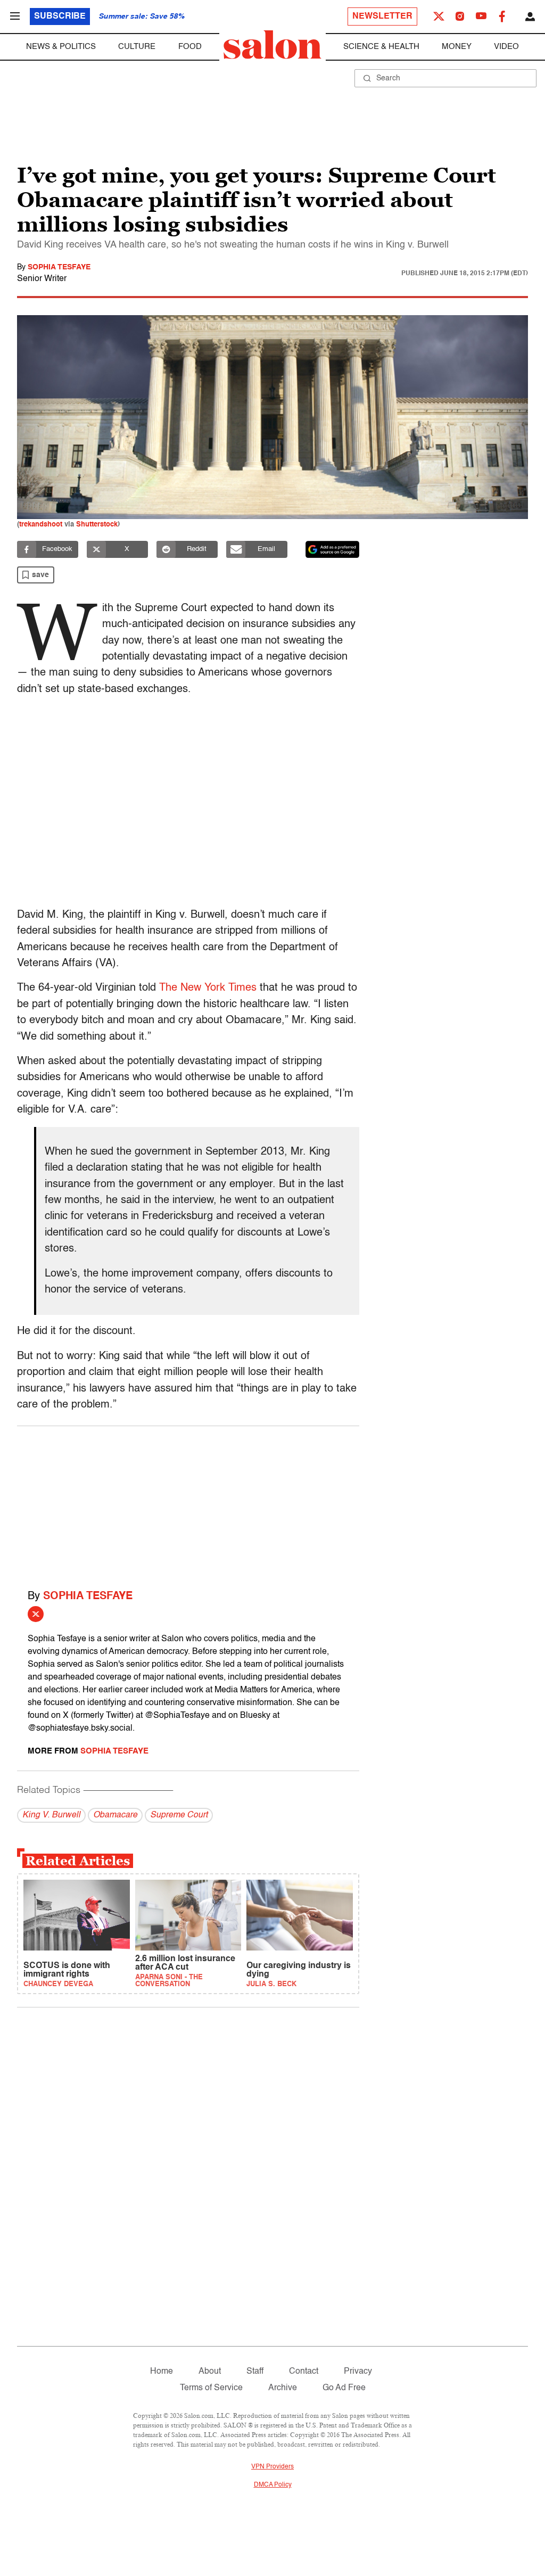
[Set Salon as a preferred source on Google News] (333, 549)
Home (162, 2372)
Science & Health (381, 47)
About (210, 2372)
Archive (283, 2388)
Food (190, 47)
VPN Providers (272, 2467)
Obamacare (115, 1815)
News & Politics (61, 47)
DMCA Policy (273, 2485)
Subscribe (60, 17)
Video (506, 47)
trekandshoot (41, 525)
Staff (255, 2372)
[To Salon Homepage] (272, 45)
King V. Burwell (51, 1815)
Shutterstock (97, 525)
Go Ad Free (344, 2388)
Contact (304, 2372)
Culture (137, 47)
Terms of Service (211, 2388)
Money (457, 47)
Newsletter (382, 17)
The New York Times (208, 988)
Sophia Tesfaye (59, 267)
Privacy (358, 2372)
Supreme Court (179, 1815)
